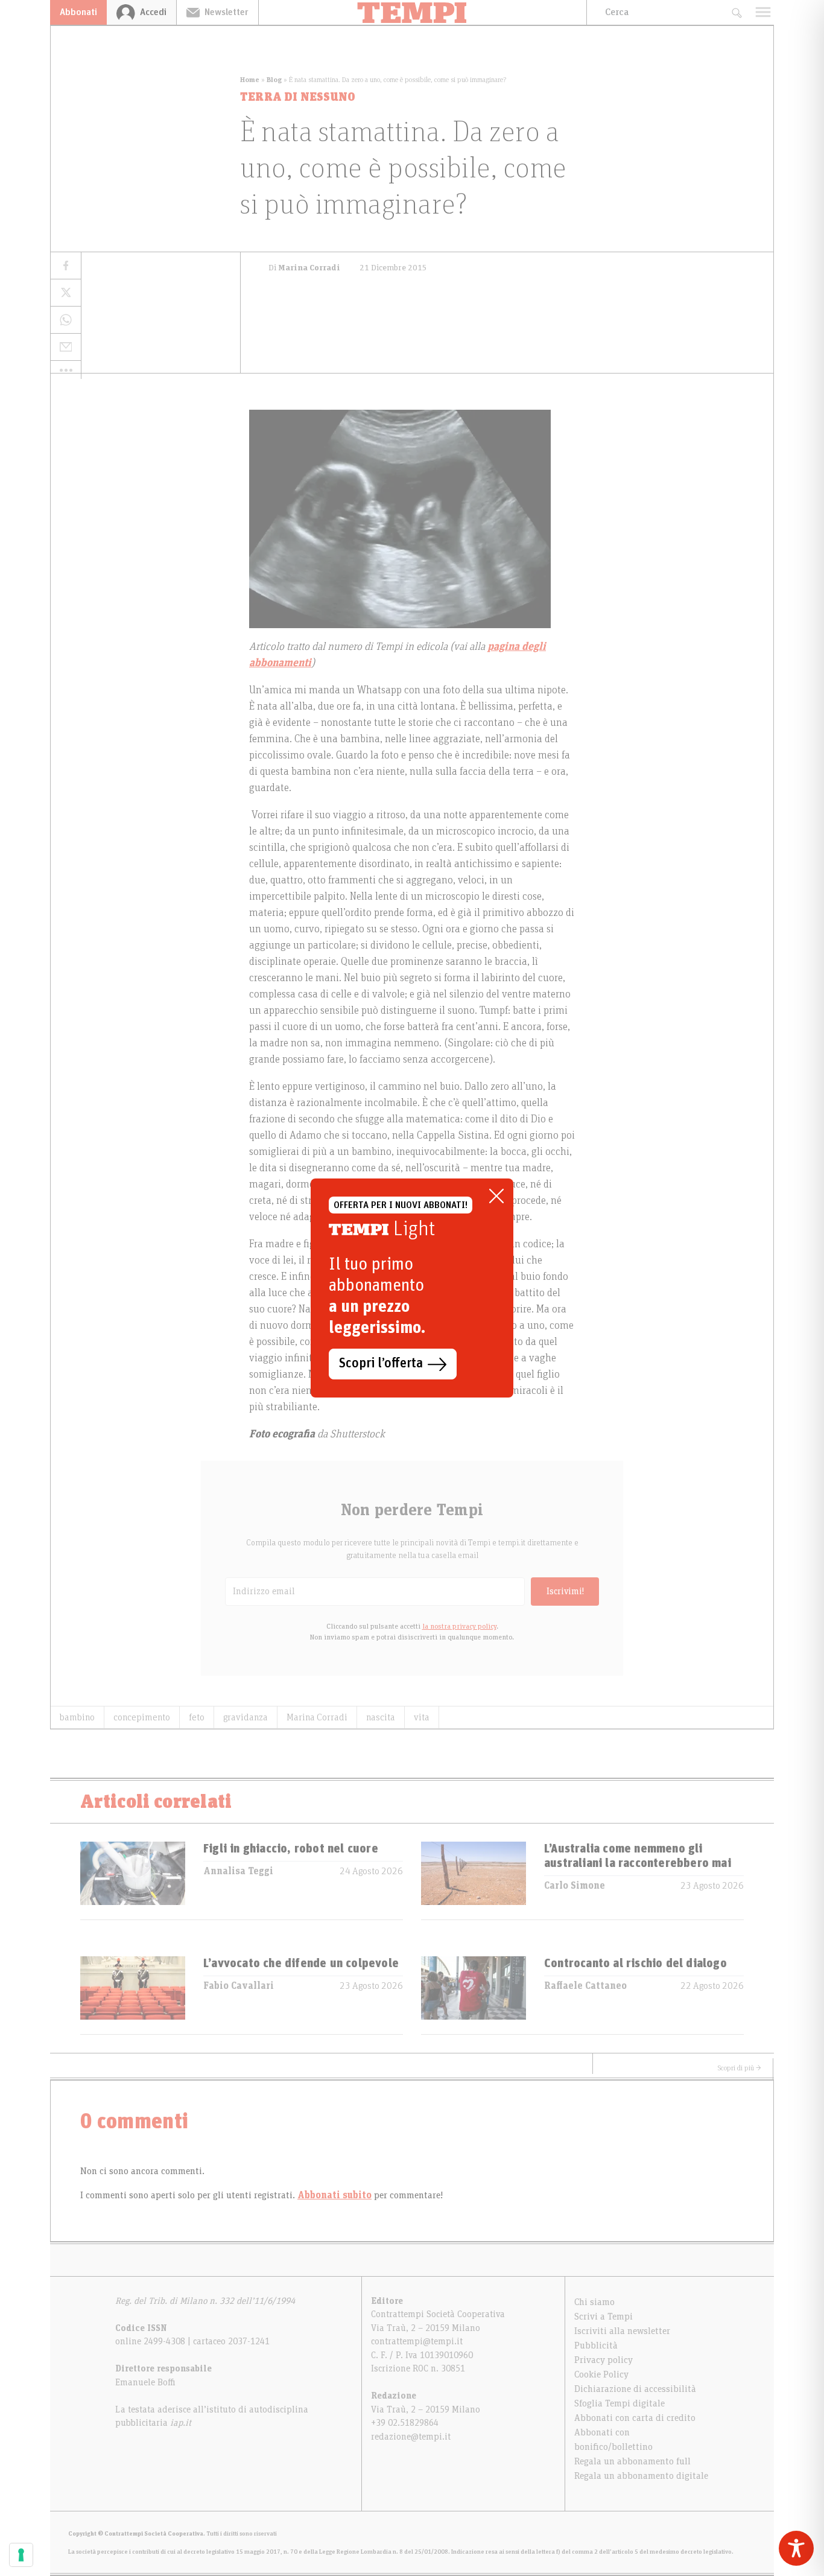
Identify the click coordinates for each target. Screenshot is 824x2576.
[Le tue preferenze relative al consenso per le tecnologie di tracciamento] (21, 2555)
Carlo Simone (575, 1886)
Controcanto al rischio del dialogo (635, 1964)
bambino (77, 1717)
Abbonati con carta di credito (635, 2418)
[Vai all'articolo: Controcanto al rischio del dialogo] (474, 1995)
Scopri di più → (740, 2068)
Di (304, 268)
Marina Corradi (317, 1717)
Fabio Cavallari (239, 1986)
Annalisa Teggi (238, 1871)
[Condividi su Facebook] (66, 266)
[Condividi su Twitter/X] (66, 293)
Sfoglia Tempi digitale (620, 2403)
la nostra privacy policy (459, 1626)
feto (197, 1717)
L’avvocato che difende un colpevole (301, 1964)
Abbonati (78, 12)
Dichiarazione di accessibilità (635, 2389)
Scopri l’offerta (381, 1364)
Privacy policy (604, 2360)
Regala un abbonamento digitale (641, 2476)
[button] (66, 370)
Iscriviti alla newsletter (622, 2331)
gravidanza (246, 1717)
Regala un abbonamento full (632, 2461)
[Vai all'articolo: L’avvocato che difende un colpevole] (133, 1995)
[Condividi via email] (66, 347)
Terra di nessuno (298, 97)
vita (422, 1717)
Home (250, 80)
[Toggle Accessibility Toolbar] (796, 2548)
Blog (274, 80)
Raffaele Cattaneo (585, 1986)
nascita (381, 1717)
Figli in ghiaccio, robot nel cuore (291, 1849)
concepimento (142, 1717)
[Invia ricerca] (736, 12)
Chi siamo (594, 2302)
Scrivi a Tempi (604, 2317)
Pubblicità (596, 2345)
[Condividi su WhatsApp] (66, 320)
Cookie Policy (601, 2374)
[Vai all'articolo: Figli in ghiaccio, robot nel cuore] (133, 1881)
